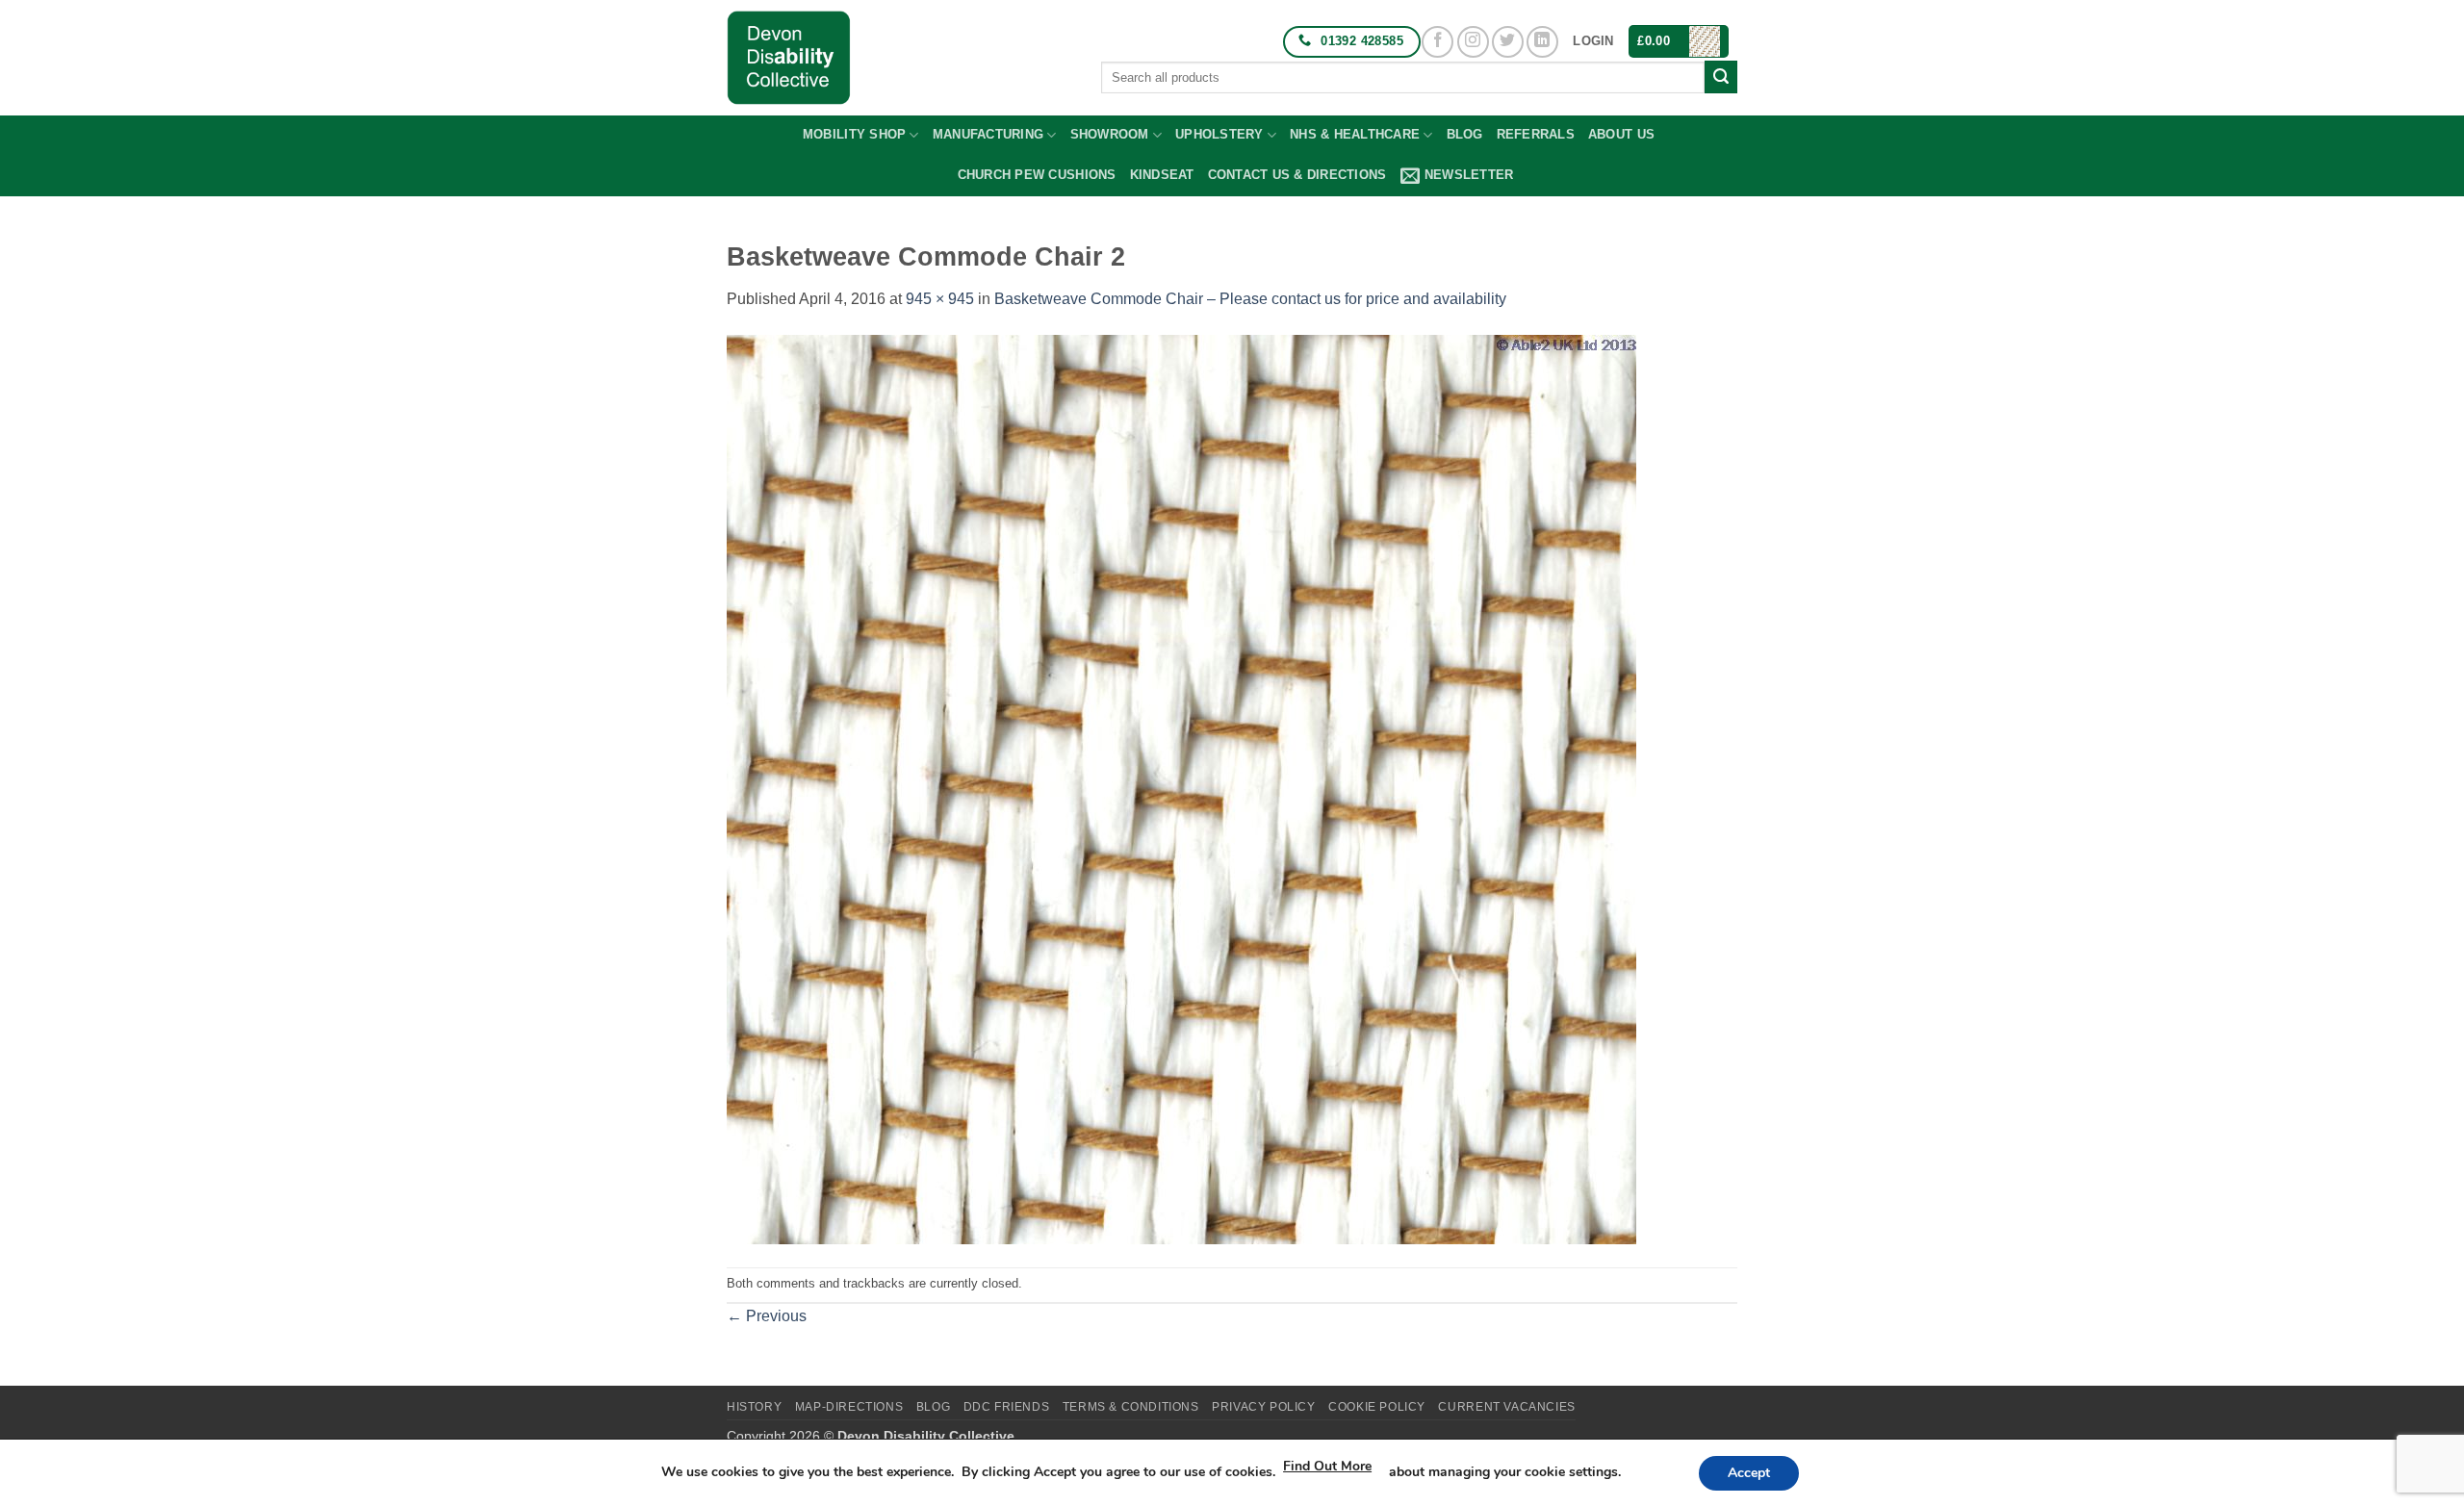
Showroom (1110, 134)
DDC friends (1007, 1407)
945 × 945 (940, 299)
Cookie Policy (1377, 1407)
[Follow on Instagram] (1473, 42)
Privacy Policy (1264, 1407)
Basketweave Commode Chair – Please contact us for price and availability (1250, 299)
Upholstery (1219, 134)
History (754, 1407)
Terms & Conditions (1131, 1407)
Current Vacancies (1506, 1407)
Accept (1749, 1473)
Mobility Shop (854, 134)
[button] (1593, 41)
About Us (1621, 134)
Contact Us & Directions (1297, 175)
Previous (767, 1316)
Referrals (1536, 134)
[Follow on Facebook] (1437, 42)
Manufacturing (988, 134)
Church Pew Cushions (1037, 175)
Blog (1465, 134)
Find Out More (1327, 1466)
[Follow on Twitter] (1508, 42)
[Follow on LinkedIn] (1542, 42)
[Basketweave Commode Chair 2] (1181, 789)
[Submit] (1721, 77)
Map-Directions (849, 1407)
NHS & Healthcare (1355, 134)
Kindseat (1162, 175)
